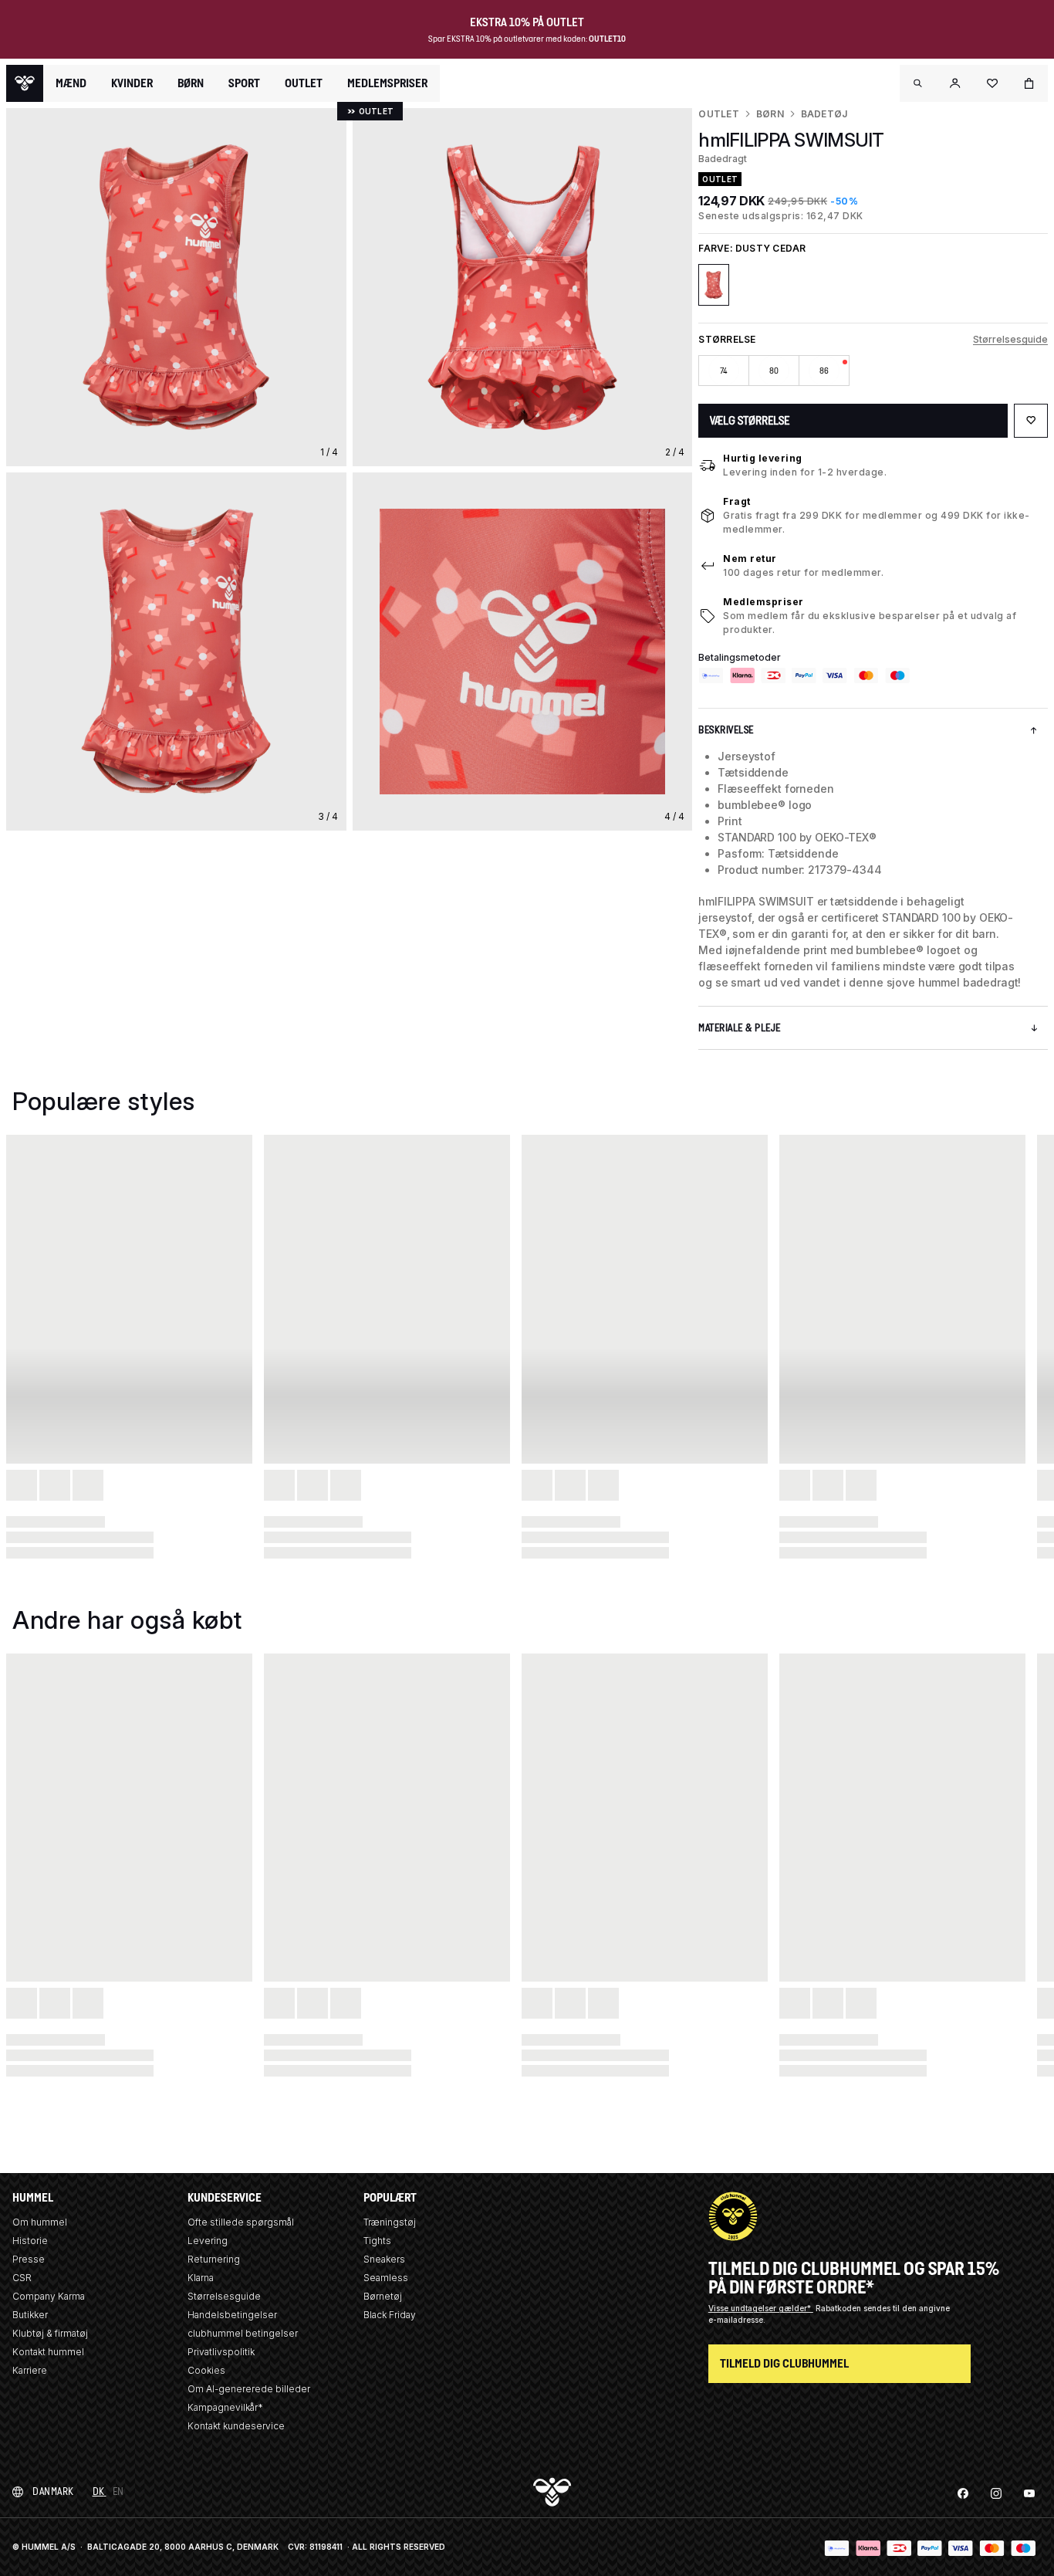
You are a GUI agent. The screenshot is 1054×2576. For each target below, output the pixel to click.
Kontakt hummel (48, 2352)
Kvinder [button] (132, 83)
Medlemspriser (763, 602)
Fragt (737, 501)
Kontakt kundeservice (236, 2426)
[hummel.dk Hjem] (25, 83)
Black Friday (390, 2315)
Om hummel (40, 2222)
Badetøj (824, 114)
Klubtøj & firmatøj (50, 2333)
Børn (770, 114)
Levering (208, 2241)
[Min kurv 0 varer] (1029, 83)
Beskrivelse (726, 730)
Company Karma (49, 2296)
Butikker (30, 2315)
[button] (918, 83)
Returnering (214, 2259)
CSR (22, 2278)
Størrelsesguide (1010, 339)
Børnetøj (383, 2296)
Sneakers (384, 2259)
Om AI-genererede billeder (249, 2389)
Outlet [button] (304, 83)
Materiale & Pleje (740, 1028)
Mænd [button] (71, 83)
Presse (29, 2259)
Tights (377, 2241)
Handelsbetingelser (232, 2315)
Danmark (53, 2491)
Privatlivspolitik (221, 2352)
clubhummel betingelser (243, 2333)
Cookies (206, 2370)
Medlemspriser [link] (387, 83)
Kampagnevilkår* (225, 2407)
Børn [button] (191, 83)
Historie (30, 2241)
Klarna (201, 2278)
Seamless (386, 2278)
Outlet (718, 114)
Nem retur (750, 559)
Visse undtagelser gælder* (761, 2308)
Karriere (30, 2370)
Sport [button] (244, 83)
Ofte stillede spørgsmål (241, 2222)
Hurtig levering (763, 458)
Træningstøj (390, 2222)
